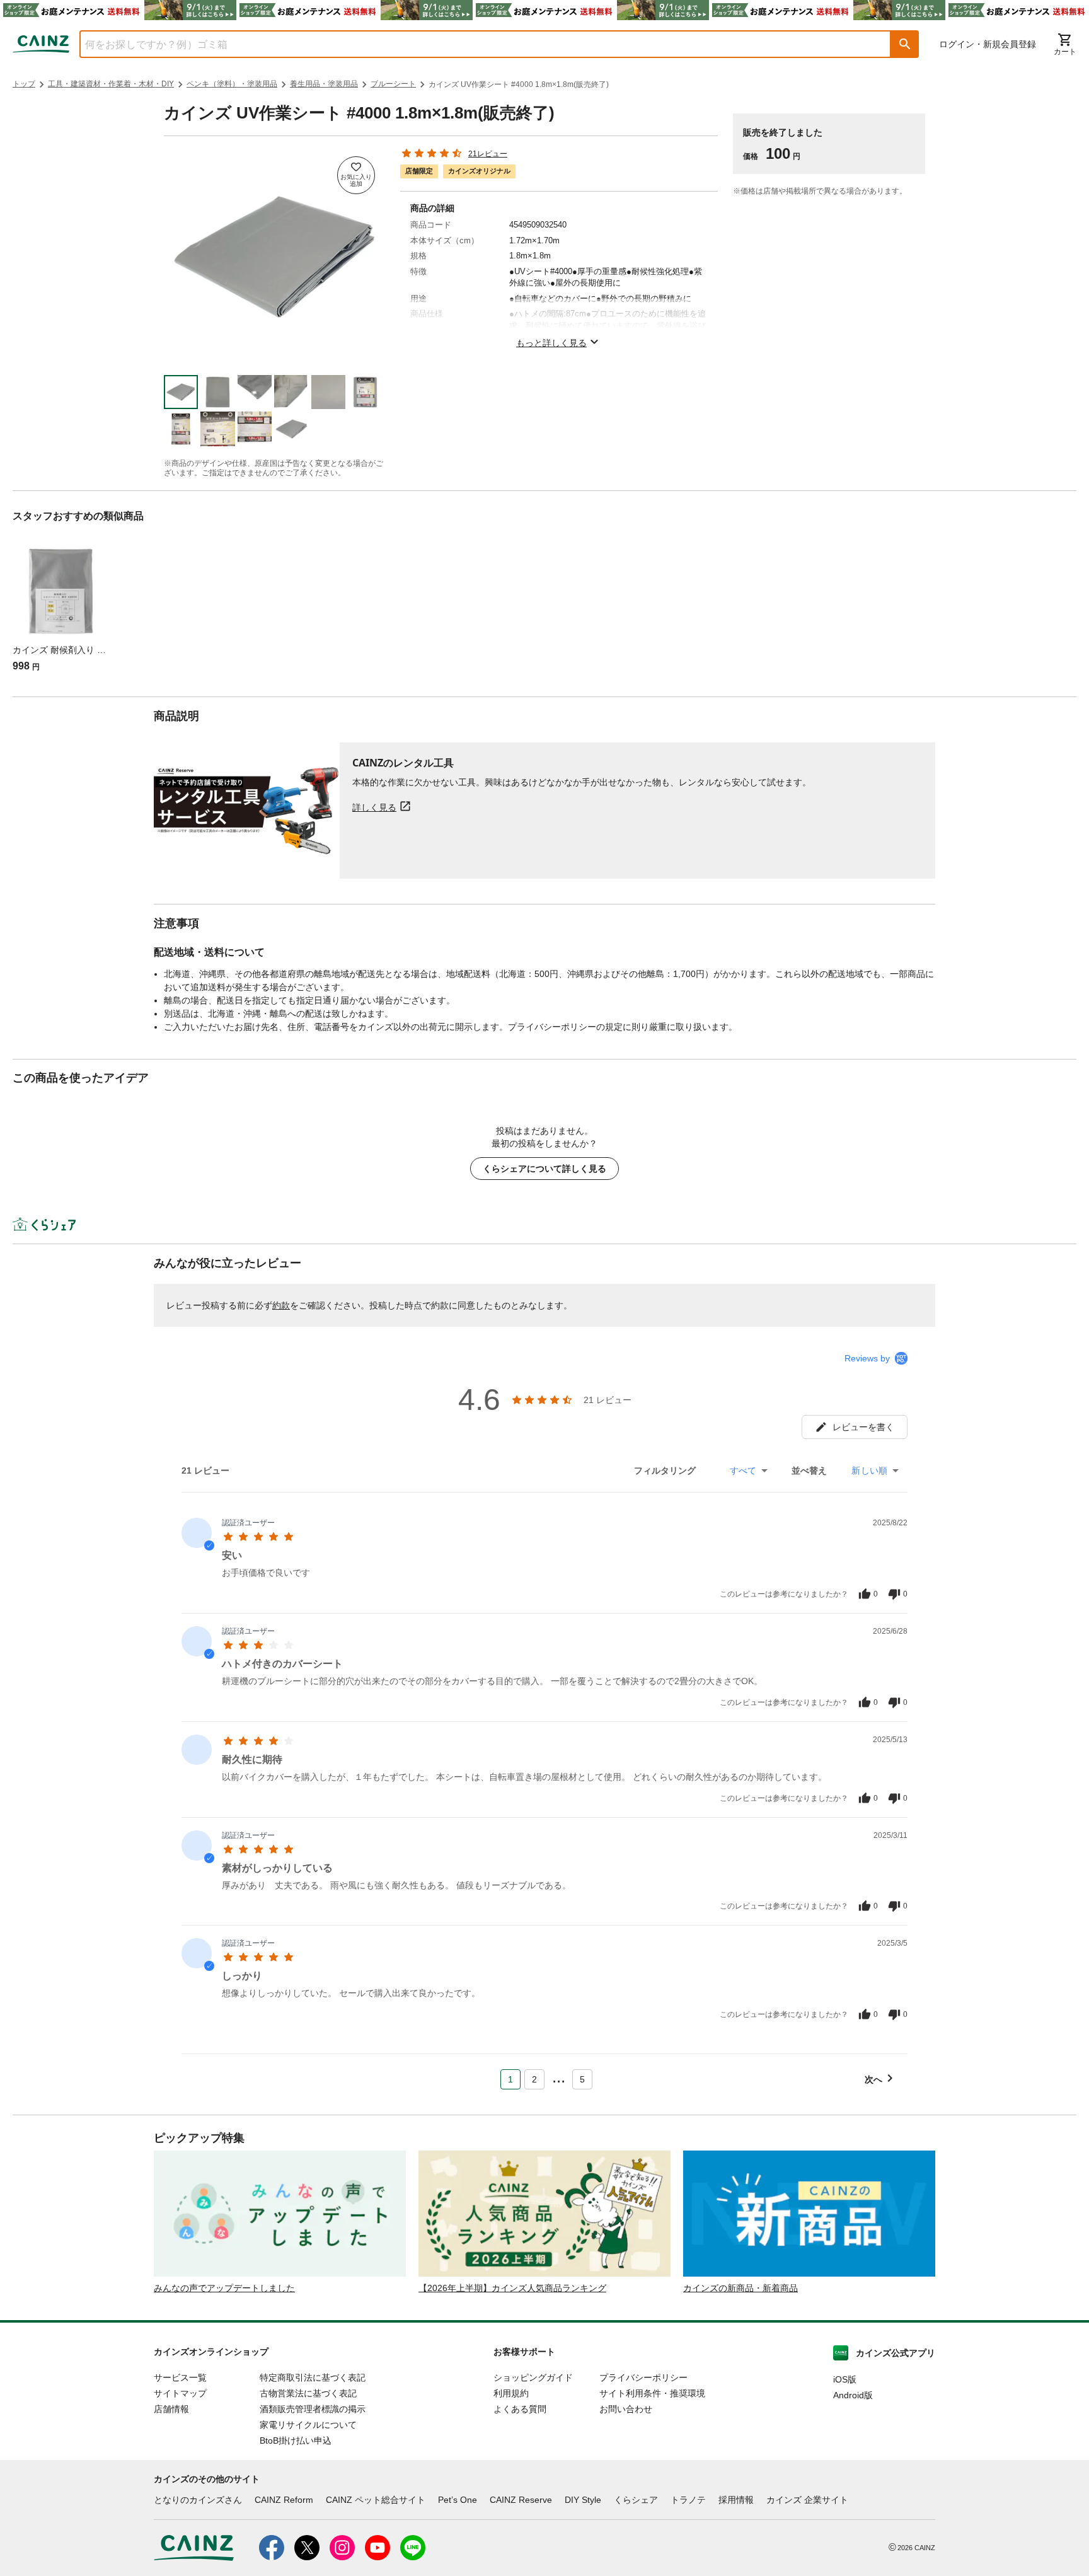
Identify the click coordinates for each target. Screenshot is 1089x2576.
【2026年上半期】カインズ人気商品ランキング (512, 2288)
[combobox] (476, 44)
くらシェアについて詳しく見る (544, 1169)
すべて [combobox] (743, 1470)
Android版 (853, 2395)
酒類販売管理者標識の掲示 (313, 2409)
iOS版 (845, 2379)
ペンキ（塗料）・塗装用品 (232, 84)
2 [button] (534, 2079)
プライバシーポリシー (643, 2377)
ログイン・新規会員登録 (988, 44)
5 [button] (582, 2079)
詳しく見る (374, 807)
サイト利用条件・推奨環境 (652, 2393)
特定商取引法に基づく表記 (313, 2377)
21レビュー (488, 154)
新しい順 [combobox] (869, 1470)
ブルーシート (393, 84)
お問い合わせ (626, 2409)
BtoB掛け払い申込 (296, 2440)
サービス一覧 (180, 2377)
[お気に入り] (356, 175)
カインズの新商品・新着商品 (740, 2288)
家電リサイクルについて (308, 2425)
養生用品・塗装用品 (324, 84)
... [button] (559, 2077)
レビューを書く (863, 1427)
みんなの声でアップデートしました (224, 2288)
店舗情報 (171, 2409)
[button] (905, 44)
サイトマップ (180, 2393)
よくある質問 (520, 2409)
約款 (281, 1305)
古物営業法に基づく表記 (308, 2393)
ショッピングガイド (533, 2377)
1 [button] (510, 2079)
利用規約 (511, 2393)
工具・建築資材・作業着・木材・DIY (111, 84)
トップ (24, 84)
